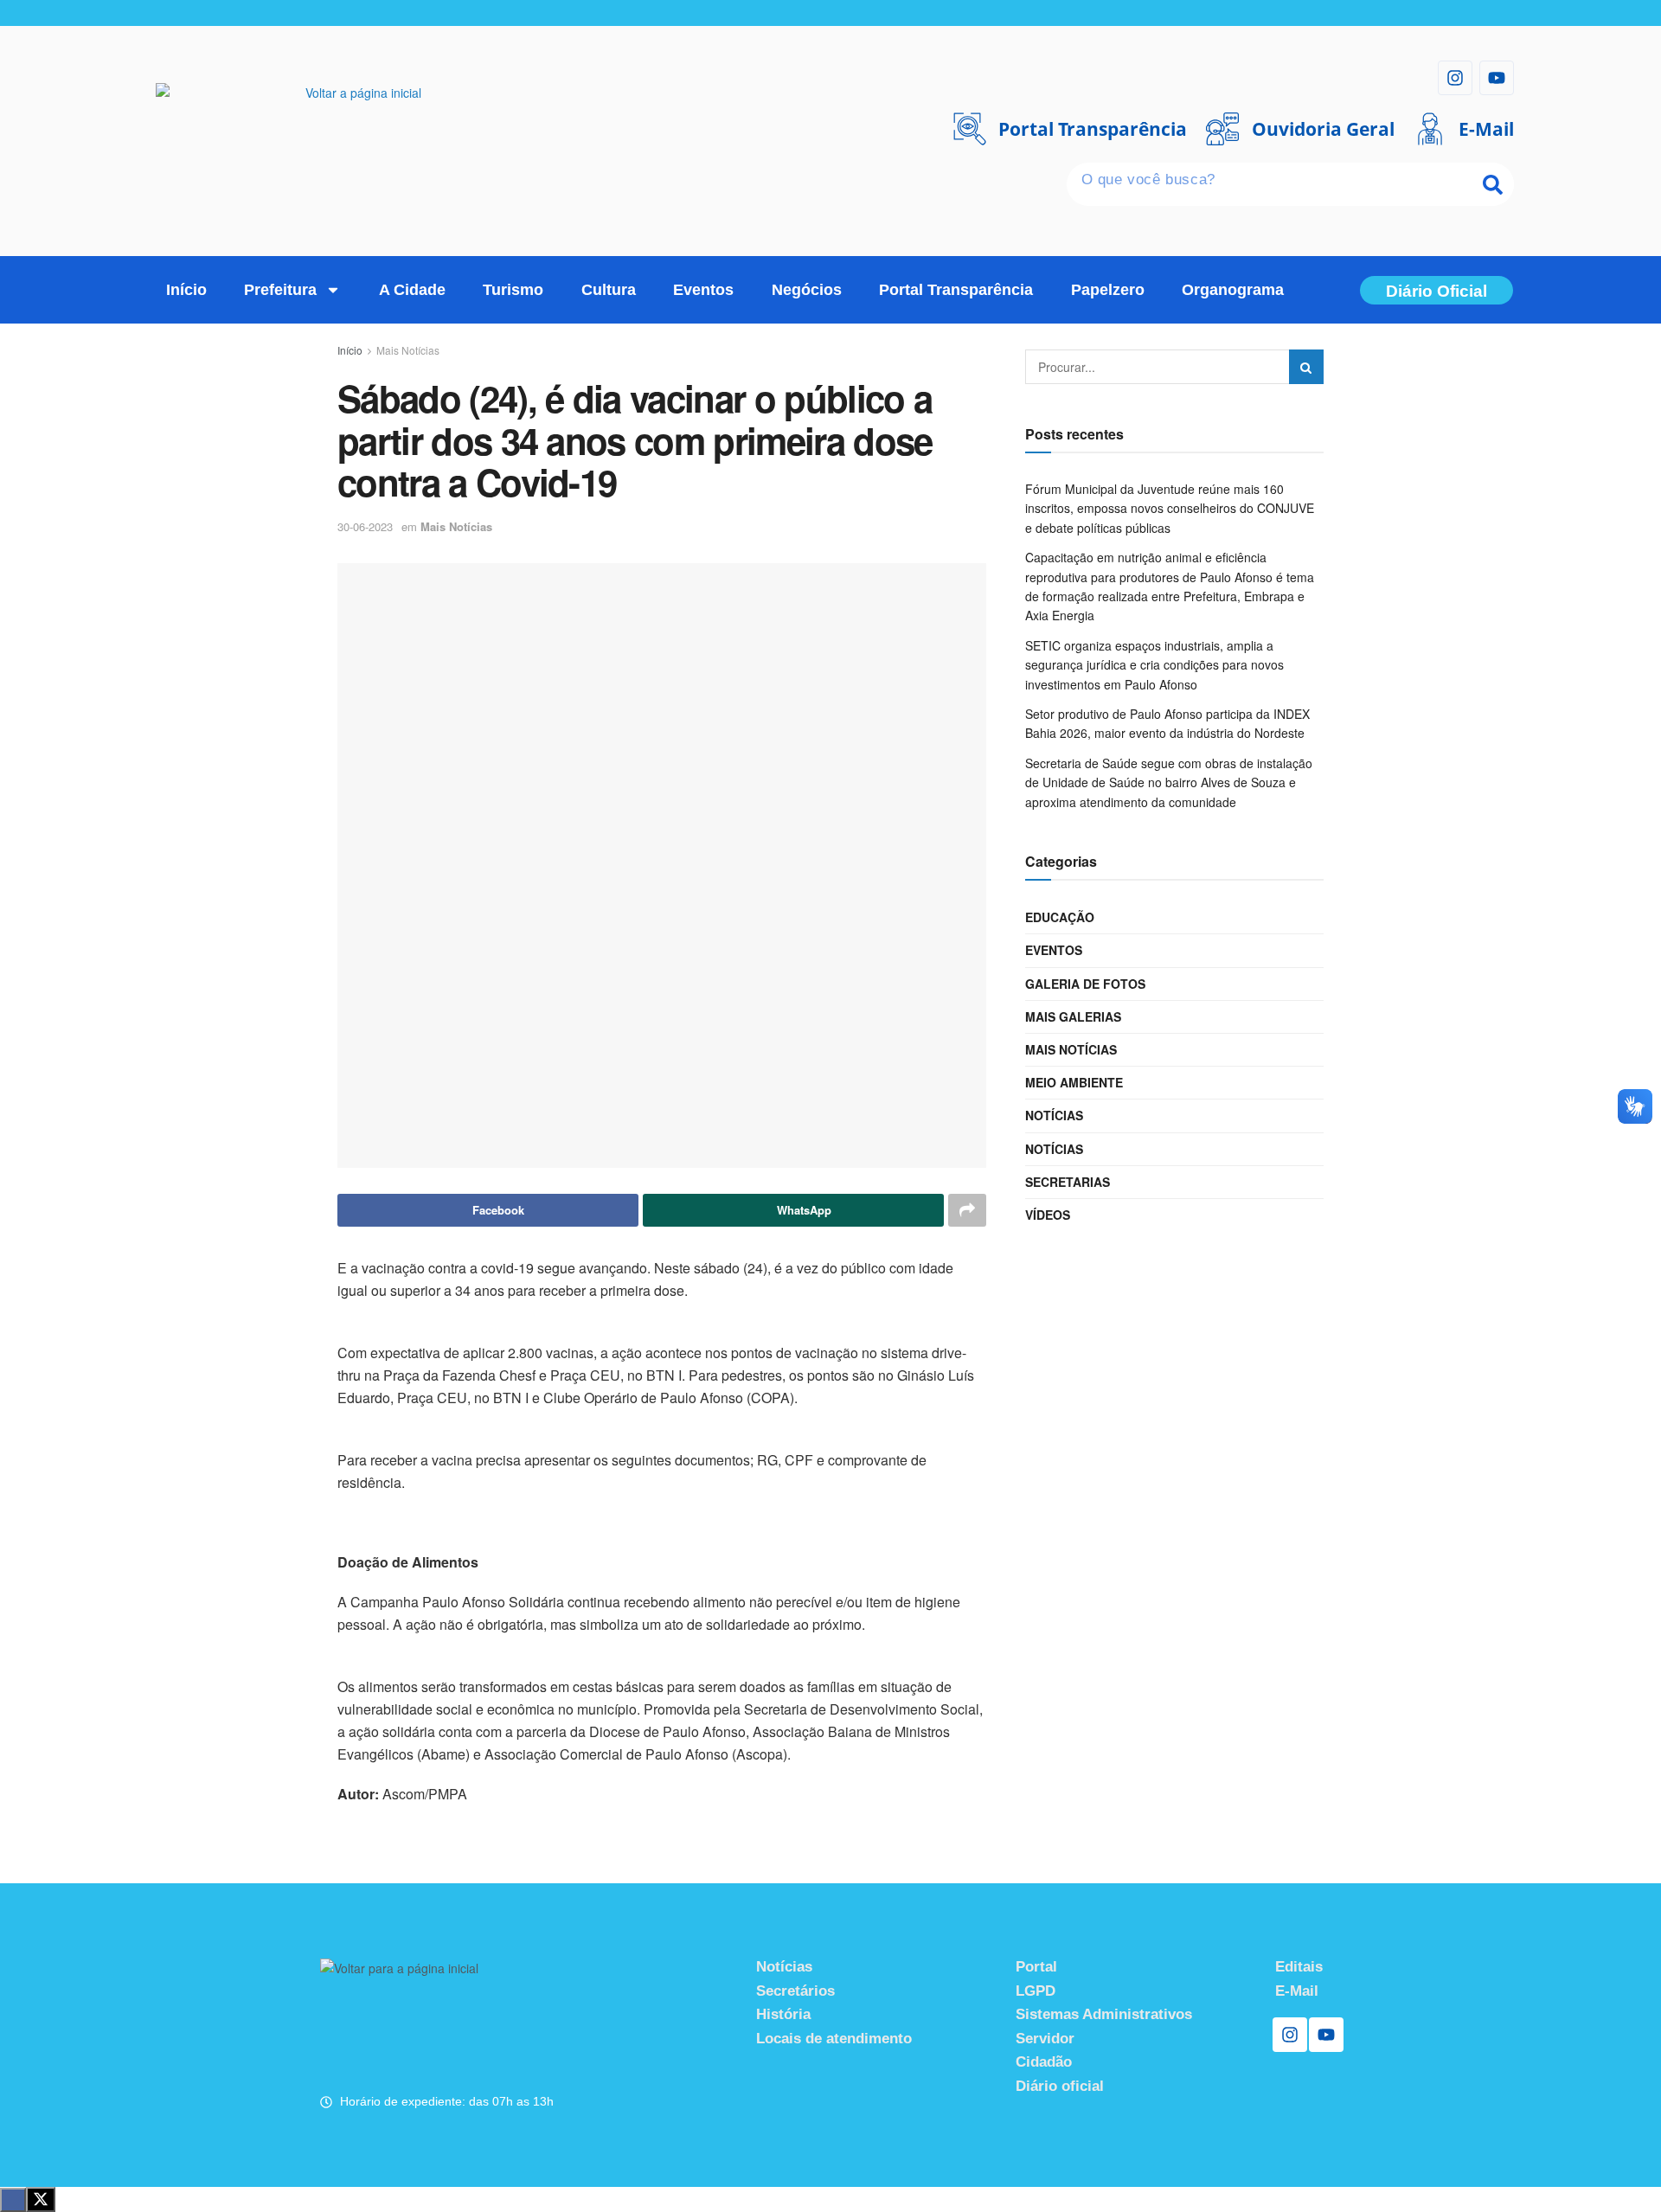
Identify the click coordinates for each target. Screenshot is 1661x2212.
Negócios (807, 290)
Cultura (609, 290)
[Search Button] (1306, 367)
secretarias (1068, 1182)
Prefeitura (280, 290)
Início (186, 290)
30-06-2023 (365, 526)
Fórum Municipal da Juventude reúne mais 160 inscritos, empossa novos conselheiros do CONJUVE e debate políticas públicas (1170, 508)
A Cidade (412, 290)
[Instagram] (1455, 78)
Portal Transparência (956, 290)
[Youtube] (1497, 78)
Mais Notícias (408, 350)
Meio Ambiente (1074, 1082)
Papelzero (1108, 290)
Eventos (703, 290)
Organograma (1233, 290)
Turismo (513, 290)
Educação (1060, 917)
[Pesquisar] (1492, 184)
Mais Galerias (1073, 1016)
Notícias (1054, 1115)
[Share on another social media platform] (967, 1210)
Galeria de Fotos (1085, 984)
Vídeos (1048, 1215)
